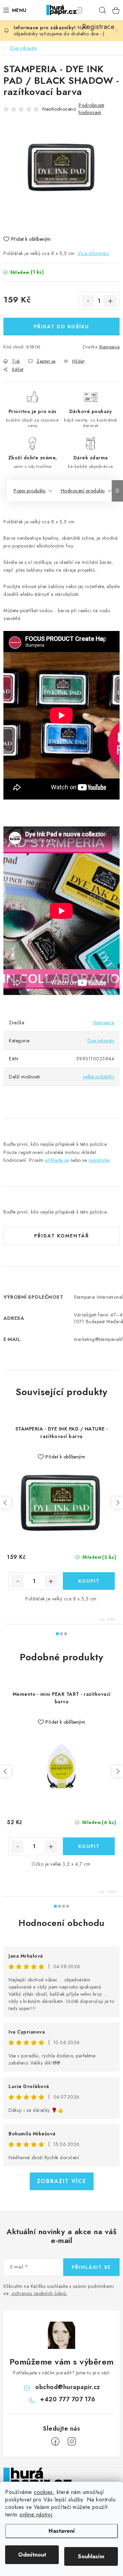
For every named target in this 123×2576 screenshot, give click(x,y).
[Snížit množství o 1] (88, 301)
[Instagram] (72, 2441)
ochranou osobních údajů (39, 2293)
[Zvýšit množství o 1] (110, 301)
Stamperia (110, 347)
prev (5, 1503)
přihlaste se (57, 1160)
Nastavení (62, 2531)
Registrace (89, 10)
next (118, 1503)
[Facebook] (55, 2441)
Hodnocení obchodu (61, 1923)
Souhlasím (91, 2556)
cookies (43, 2492)
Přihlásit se (91, 2267)
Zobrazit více (62, 2181)
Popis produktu (30, 491)
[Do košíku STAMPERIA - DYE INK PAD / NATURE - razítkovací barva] (89, 1581)
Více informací (93, 253)
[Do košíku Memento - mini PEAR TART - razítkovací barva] (89, 1846)
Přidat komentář (62, 1236)
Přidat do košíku (61, 327)
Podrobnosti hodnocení (92, 109)
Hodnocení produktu (83, 491)
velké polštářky (99, 1077)
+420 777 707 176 (67, 2399)
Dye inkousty (101, 1041)
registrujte (99, 1160)
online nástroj (36, 2515)
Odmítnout (32, 2555)
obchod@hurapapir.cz (68, 2387)
